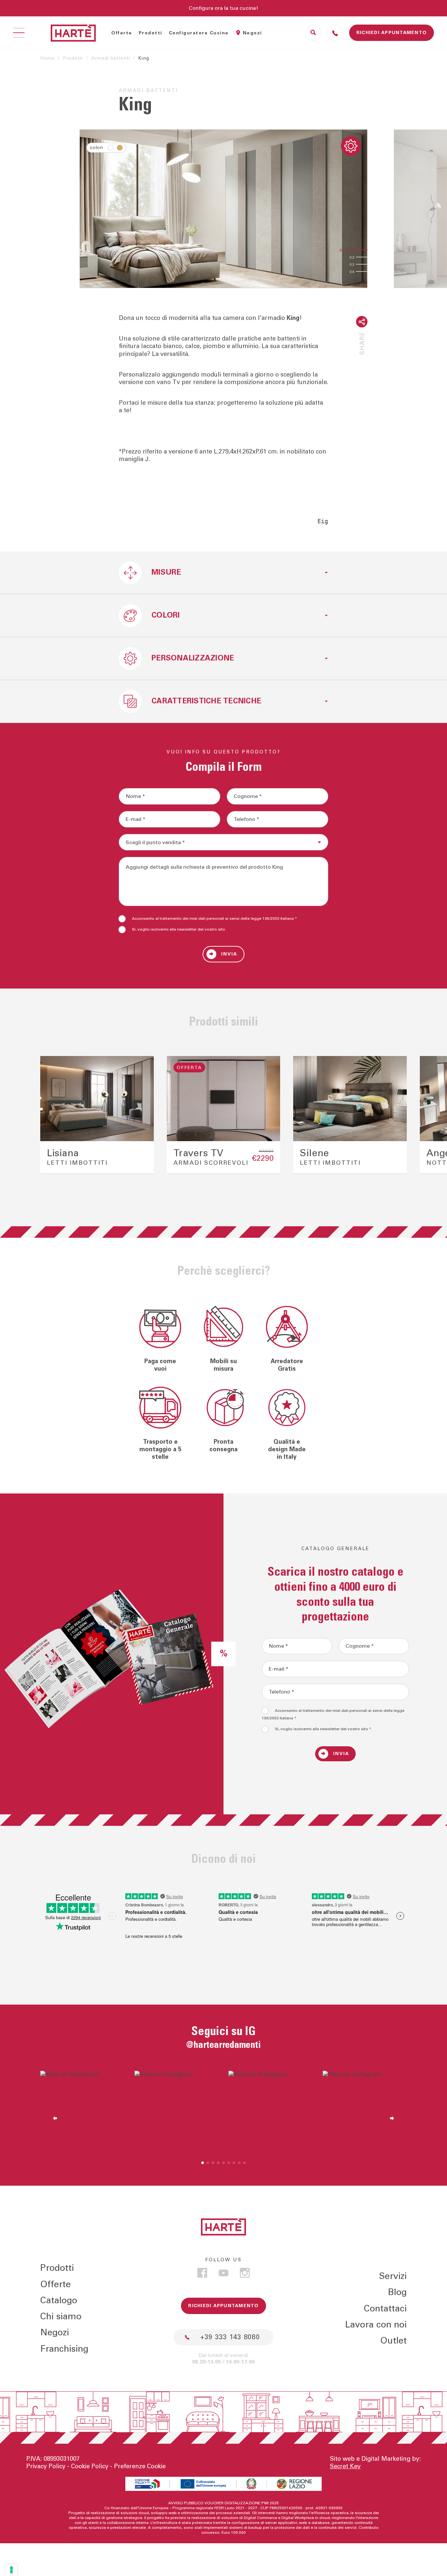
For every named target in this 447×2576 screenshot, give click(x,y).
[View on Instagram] (82, 2113)
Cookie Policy (90, 2466)
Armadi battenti (111, 58)
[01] (357, 250)
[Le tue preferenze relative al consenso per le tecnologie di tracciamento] (11, 2570)
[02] (367, 257)
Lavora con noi (376, 2325)
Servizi (393, 2276)
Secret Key (345, 2466)
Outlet (393, 2341)
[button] (52, 1115)
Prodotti (151, 33)
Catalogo (59, 2300)
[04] (367, 271)
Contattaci (385, 2309)
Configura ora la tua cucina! (223, 8)
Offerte (122, 33)
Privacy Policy (46, 2466)
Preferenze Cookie (140, 2466)
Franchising (64, 2349)
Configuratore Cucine (199, 33)
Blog (397, 2292)
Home (47, 58)
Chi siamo (61, 2317)
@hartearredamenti (223, 2045)
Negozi (252, 33)
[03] (367, 264)
